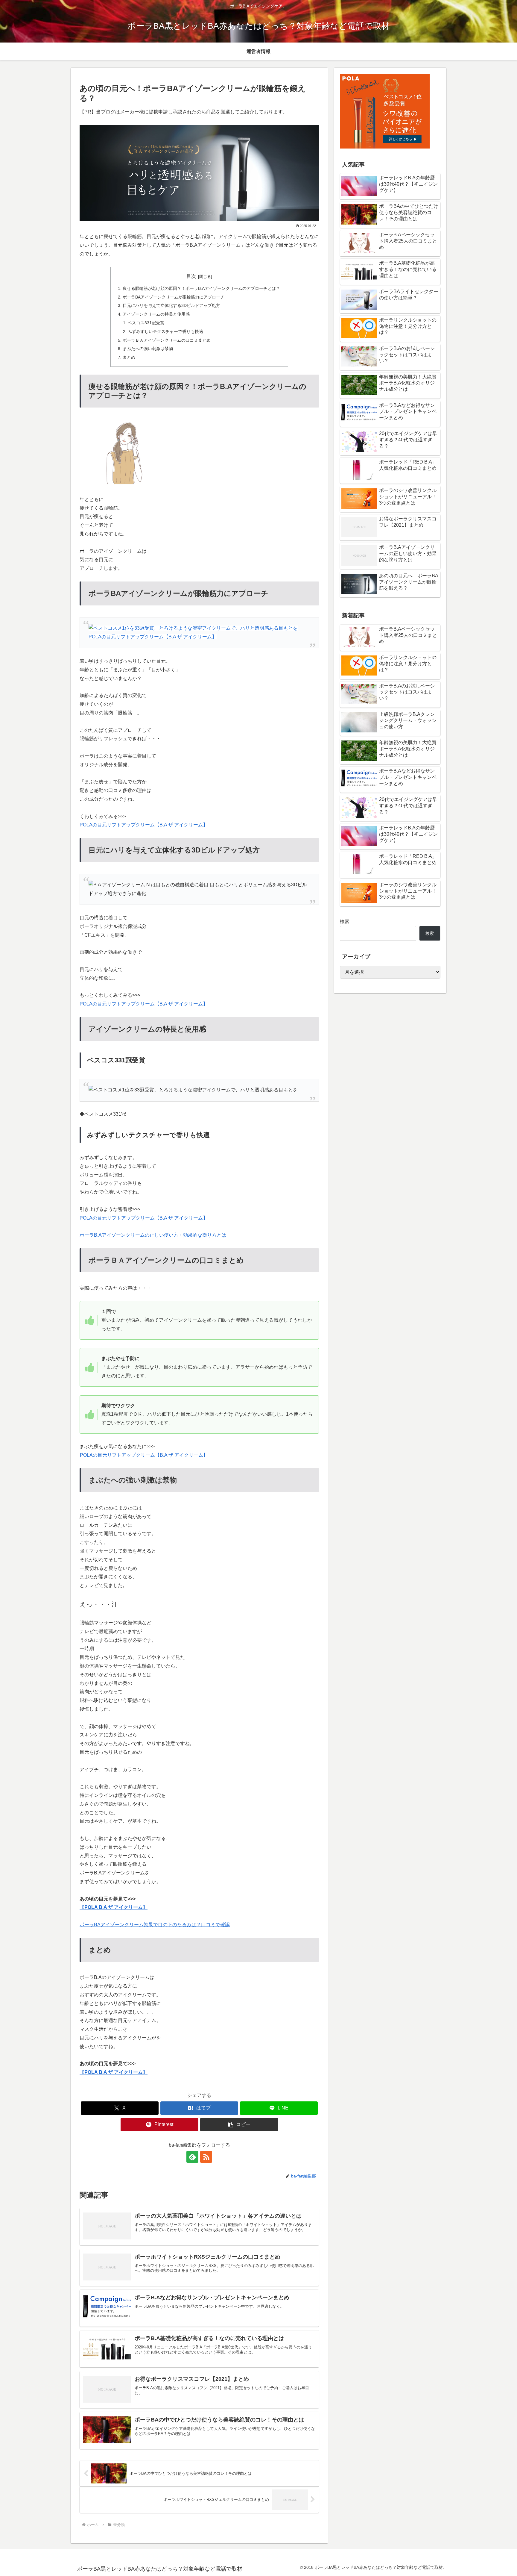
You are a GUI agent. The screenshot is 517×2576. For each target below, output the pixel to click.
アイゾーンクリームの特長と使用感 (156, 314)
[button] (239, 2125)
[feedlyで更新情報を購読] (192, 2157)
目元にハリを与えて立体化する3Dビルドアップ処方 (171, 305)
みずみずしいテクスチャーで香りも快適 (165, 331)
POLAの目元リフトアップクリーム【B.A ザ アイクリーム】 (144, 825)
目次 (191, 276)
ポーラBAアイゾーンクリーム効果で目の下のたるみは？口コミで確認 (155, 1925)
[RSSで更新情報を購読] (206, 2157)
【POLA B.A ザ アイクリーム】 (114, 1907)
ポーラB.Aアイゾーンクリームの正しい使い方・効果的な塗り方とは (153, 1235)
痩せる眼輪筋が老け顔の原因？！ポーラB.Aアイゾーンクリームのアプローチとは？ (201, 288)
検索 (345, 921)
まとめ (129, 357)
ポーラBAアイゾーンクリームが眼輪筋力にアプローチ (174, 297)
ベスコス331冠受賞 (146, 323)
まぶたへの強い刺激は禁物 (148, 349)
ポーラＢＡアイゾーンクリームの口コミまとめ (167, 340)
